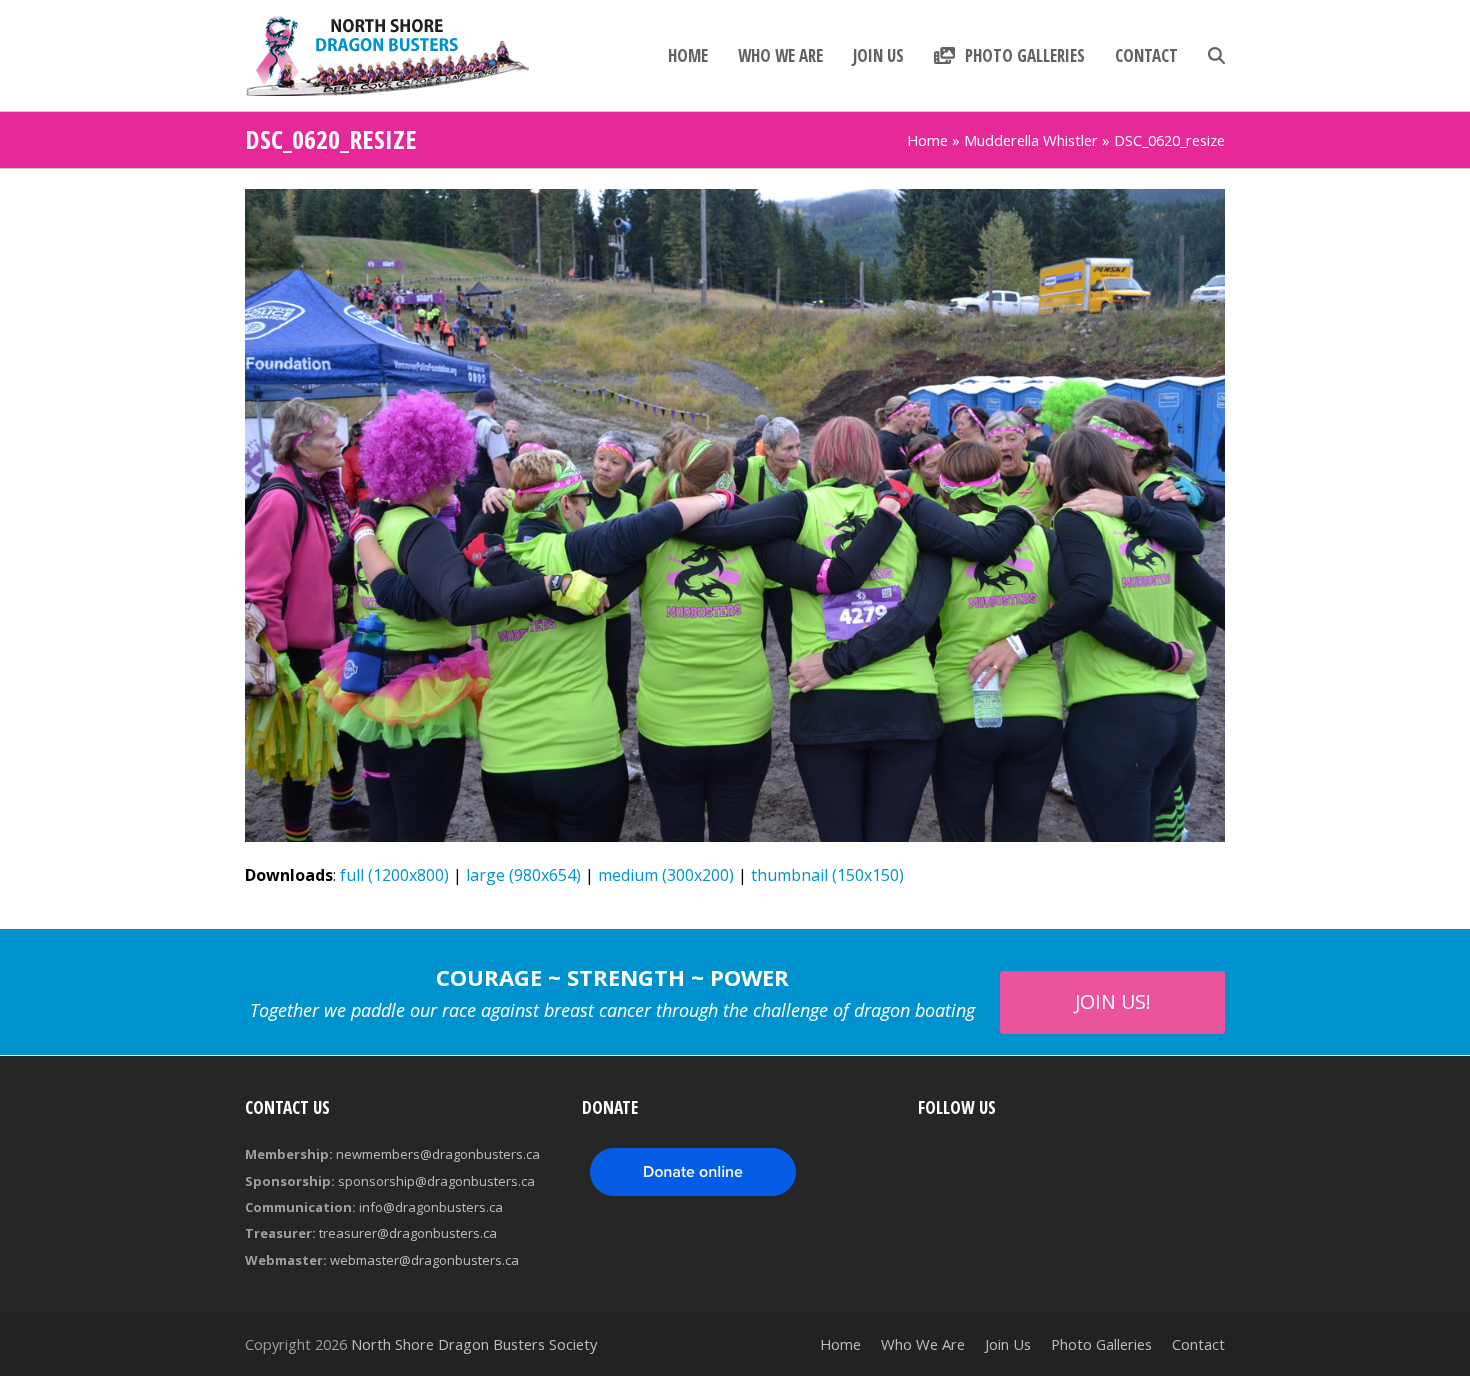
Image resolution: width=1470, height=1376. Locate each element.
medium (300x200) (666, 875)
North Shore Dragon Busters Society (474, 1344)
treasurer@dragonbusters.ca (408, 1233)
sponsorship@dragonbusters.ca (436, 1181)
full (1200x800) (394, 875)
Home (927, 140)
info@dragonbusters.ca (431, 1207)
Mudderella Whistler (1031, 140)
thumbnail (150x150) (827, 875)
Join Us (1008, 1344)
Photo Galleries (1101, 1344)
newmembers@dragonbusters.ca (438, 1154)
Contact (1198, 1344)
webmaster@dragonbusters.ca (424, 1260)
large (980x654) (523, 875)
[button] (1216, 56)
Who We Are (923, 1344)
